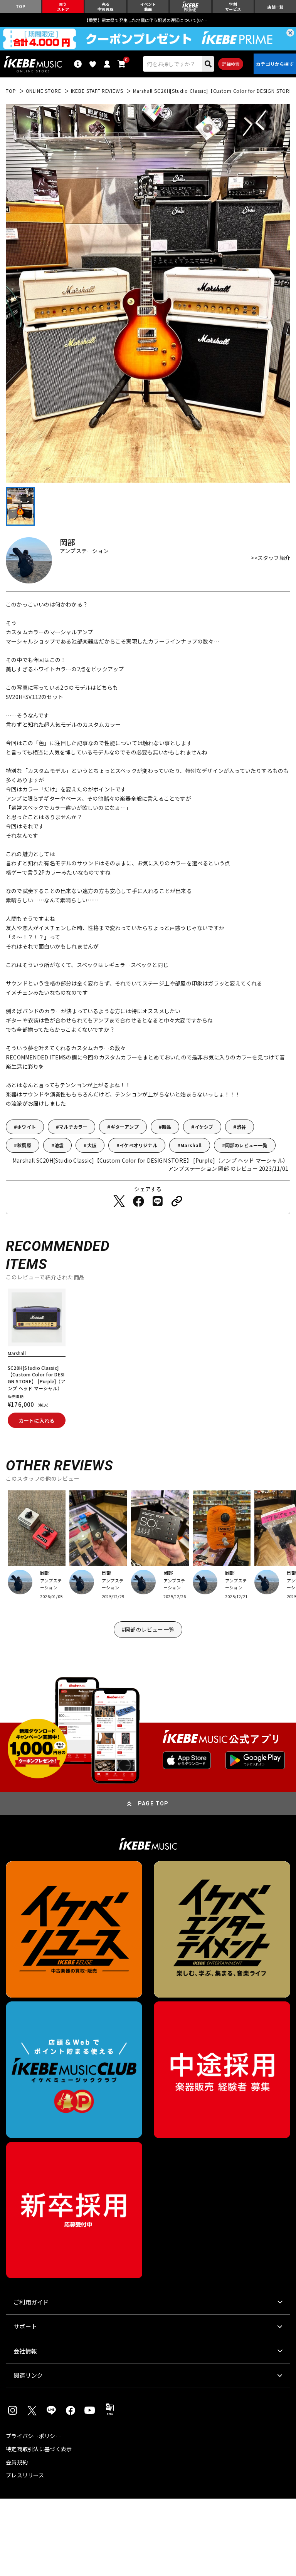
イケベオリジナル (138, 1145)
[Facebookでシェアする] (138, 1201)
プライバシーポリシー (33, 2436)
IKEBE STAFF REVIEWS (97, 91)
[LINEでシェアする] (158, 1201)
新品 (166, 1127)
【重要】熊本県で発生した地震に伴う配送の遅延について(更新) (148, 20)
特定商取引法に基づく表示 (39, 2449)
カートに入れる (37, 1420)
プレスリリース (25, 2475)
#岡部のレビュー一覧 (148, 1629)
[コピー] (177, 1201)
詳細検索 (231, 64)
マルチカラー (73, 1127)
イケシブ (204, 1127)
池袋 (59, 1145)
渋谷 (241, 1127)
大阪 (92, 1145)
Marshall (191, 1145)
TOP (11, 91)
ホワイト (26, 1127)
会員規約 (17, 2462)
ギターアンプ (125, 1127)
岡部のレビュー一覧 (246, 1145)
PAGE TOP (153, 1803)
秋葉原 (24, 1145)
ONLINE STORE (44, 91)
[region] (148, 1361)
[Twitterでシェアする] (119, 1201)
